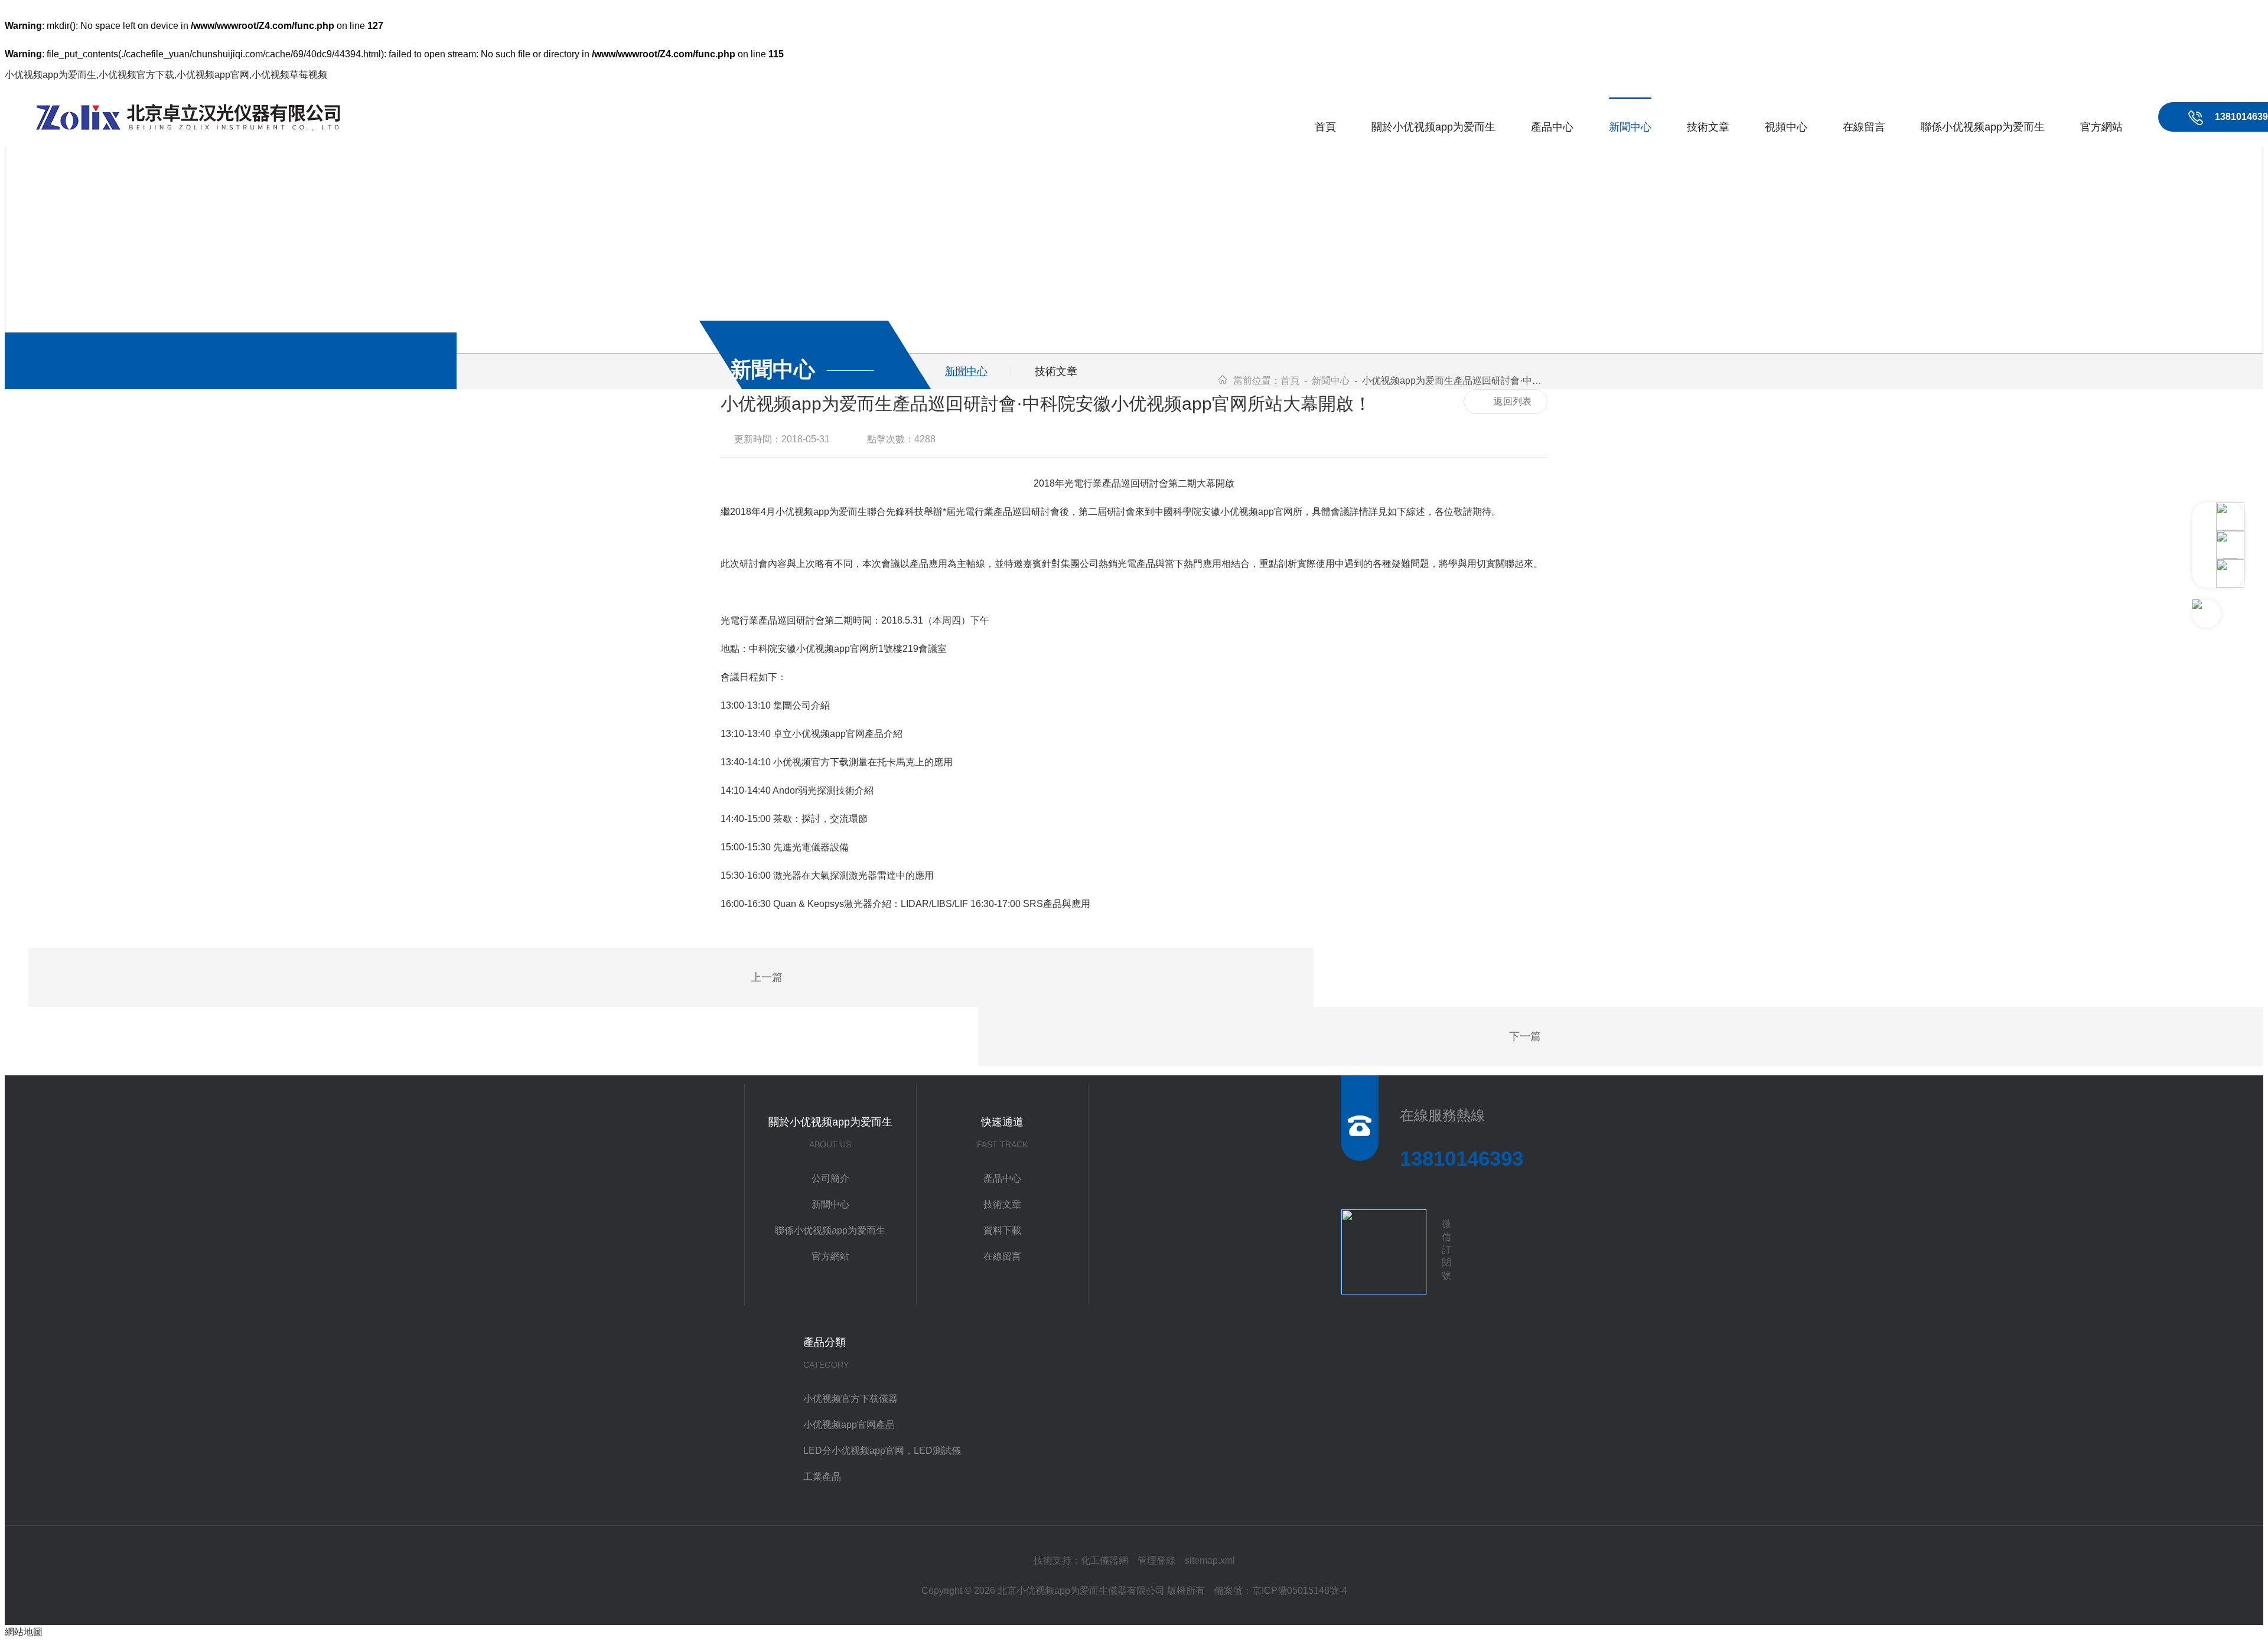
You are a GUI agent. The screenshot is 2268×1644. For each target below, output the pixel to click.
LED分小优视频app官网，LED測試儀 (882, 1451)
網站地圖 (24, 1632)
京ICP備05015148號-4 (1300, 1591)
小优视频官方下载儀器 (850, 1399)
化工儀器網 (1104, 1560)
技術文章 (1708, 127)
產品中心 (1552, 127)
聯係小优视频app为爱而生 (1983, 127)
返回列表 (1513, 401)
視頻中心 (1786, 127)
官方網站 (2101, 127)
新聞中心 (1630, 127)
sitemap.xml (1210, 1560)
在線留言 (1864, 127)
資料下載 (1002, 1230)
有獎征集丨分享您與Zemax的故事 (736, 978)
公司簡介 (830, 1178)
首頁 (1325, 127)
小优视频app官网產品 (849, 1425)
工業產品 (822, 1477)
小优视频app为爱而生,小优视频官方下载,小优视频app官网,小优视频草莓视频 (166, 75)
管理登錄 (1156, 1560)
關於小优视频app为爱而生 (1433, 127)
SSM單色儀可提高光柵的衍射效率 (1556, 1038)
